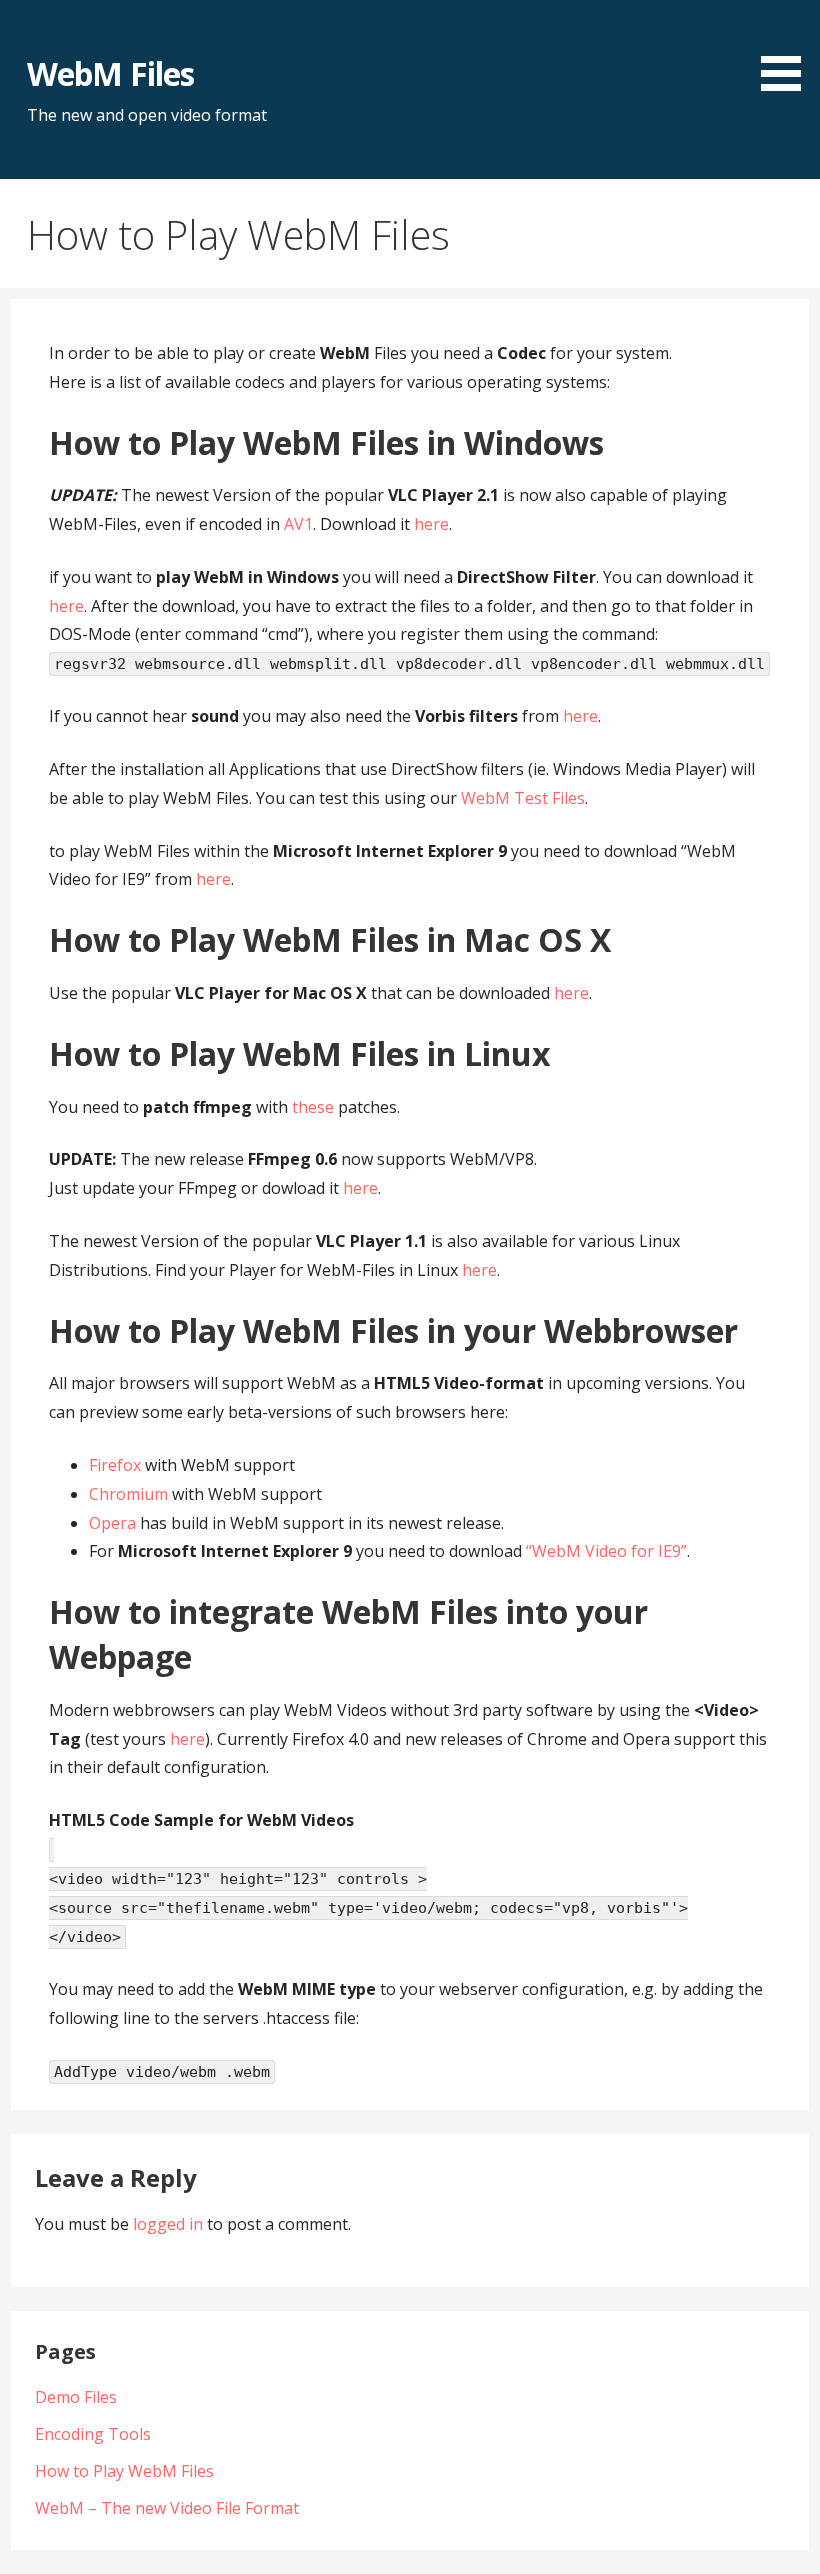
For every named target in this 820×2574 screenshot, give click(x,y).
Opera (112, 1523)
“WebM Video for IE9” (606, 1551)
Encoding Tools (93, 2434)
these (313, 1107)
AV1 (298, 524)
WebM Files (110, 73)
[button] (788, 49)
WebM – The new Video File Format (167, 2508)
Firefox (115, 1465)
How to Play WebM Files (124, 2471)
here (431, 524)
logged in (168, 2224)
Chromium (128, 1494)
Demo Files (76, 2397)
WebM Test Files (523, 798)
